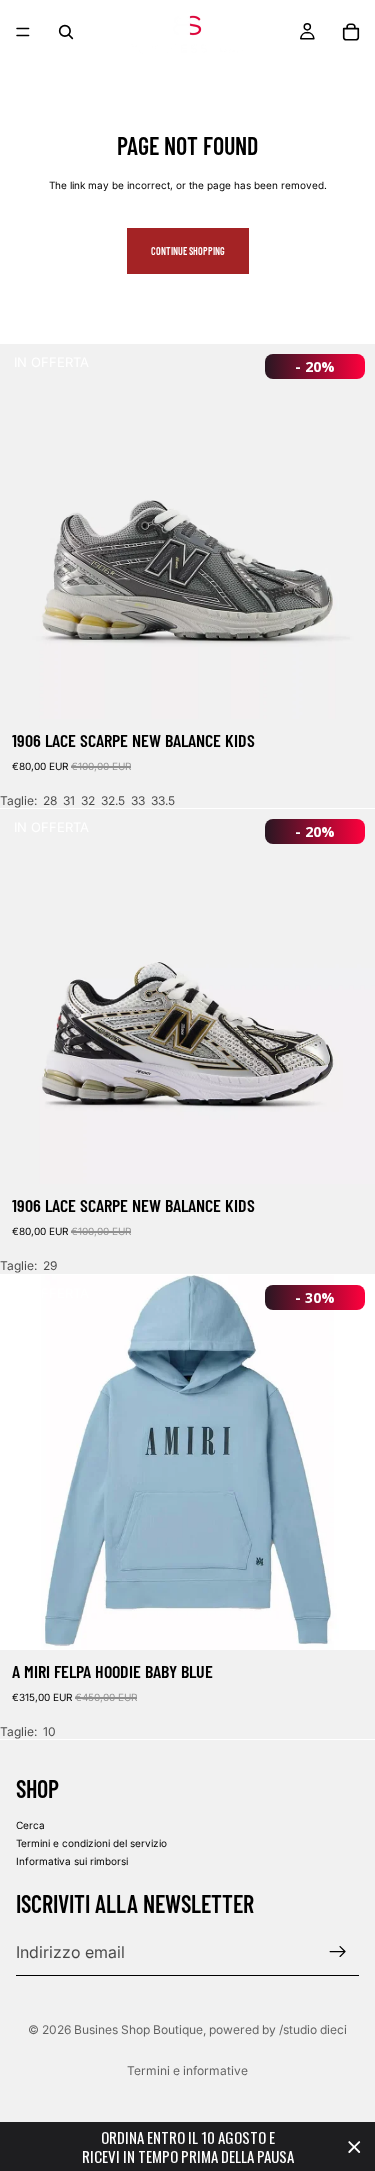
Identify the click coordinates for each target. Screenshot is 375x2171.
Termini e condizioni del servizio (91, 1843)
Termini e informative (187, 2070)
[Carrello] (351, 32)
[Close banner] (354, 2146)
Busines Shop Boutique (138, 2029)
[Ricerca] (66, 32)
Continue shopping (188, 251)
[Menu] (23, 32)
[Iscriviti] (338, 1952)
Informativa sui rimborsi (72, 1861)
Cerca (30, 1825)
